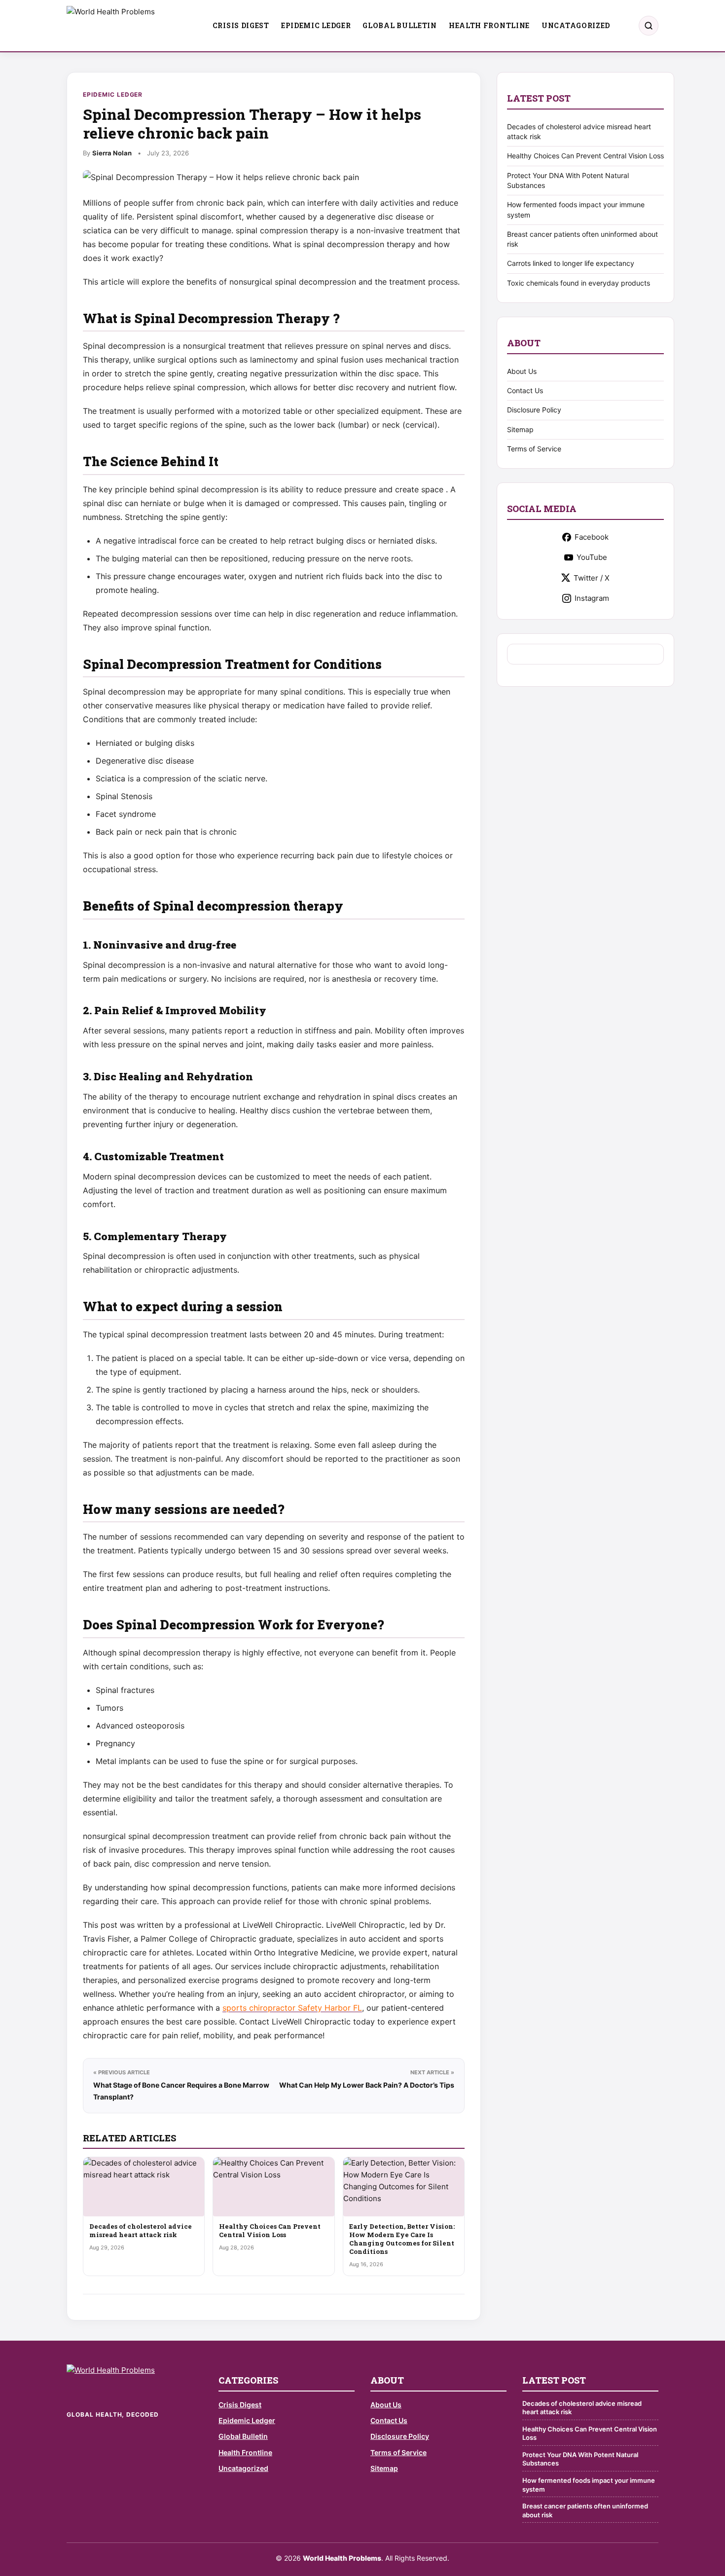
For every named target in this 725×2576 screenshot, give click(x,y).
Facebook (592, 537)
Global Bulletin (400, 25)
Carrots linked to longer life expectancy (571, 263)
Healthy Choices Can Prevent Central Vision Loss (270, 2230)
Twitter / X (592, 578)
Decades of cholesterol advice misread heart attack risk (141, 2230)
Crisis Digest (241, 25)
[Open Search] (649, 26)
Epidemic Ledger (316, 25)
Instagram (592, 598)
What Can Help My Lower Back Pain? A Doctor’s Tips (367, 2085)
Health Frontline (489, 25)
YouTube (592, 557)
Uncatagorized (576, 25)
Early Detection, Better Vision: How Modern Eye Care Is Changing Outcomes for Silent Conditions (402, 2239)
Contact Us (525, 390)
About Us (522, 371)
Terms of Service (534, 449)
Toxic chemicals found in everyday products (579, 283)
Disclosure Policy (534, 410)
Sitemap (520, 429)
